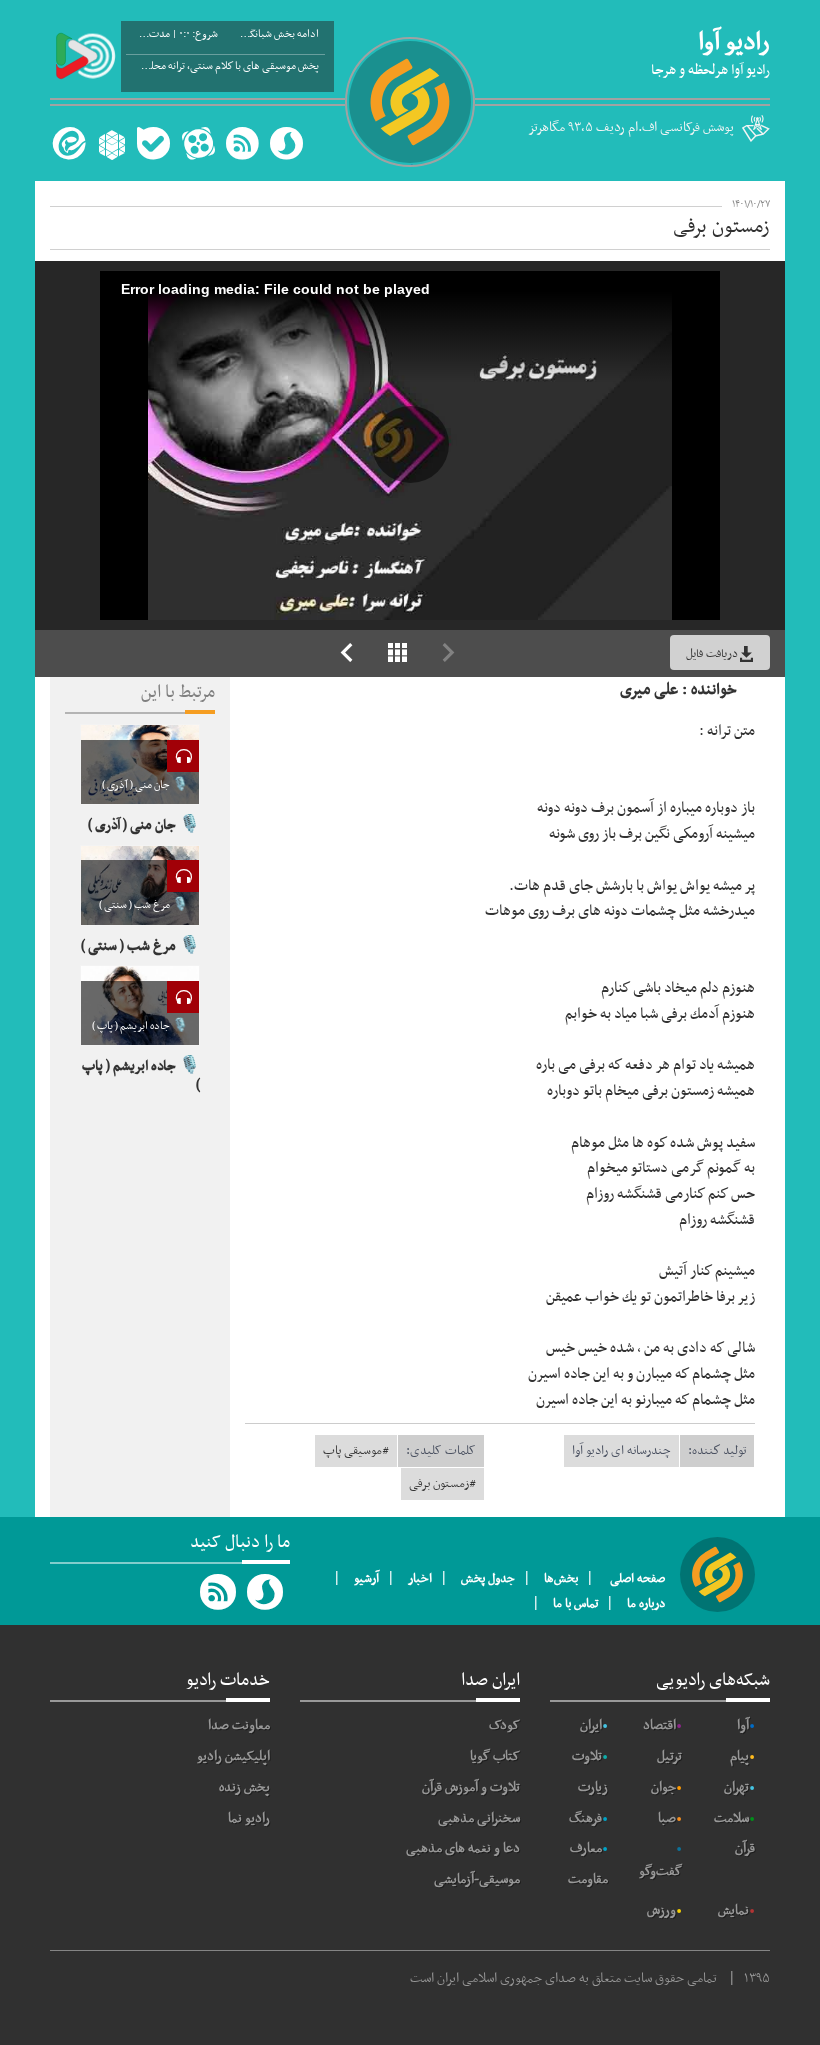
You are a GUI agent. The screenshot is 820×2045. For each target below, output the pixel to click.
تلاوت (587, 1756)
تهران (736, 1787)
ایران (591, 1725)
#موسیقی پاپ (356, 1451)
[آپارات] (198, 143)
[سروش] (286, 143)
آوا (743, 1725)
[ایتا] (66, 143)
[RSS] (242, 143)
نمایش (733, 1910)
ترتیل (669, 1756)
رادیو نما (249, 1818)
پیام (739, 1756)
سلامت (731, 1818)
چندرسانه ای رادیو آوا (621, 1451)
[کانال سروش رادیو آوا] (266, 1592)
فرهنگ (585, 1818)
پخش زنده (244, 1787)
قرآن (745, 1848)
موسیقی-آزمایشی (477, 1879)
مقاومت (588, 1879)
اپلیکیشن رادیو (233, 1756)
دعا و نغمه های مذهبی (463, 1848)
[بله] (153, 143)
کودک (504, 1725)
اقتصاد (659, 1725)
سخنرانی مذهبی (479, 1818)
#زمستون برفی (442, 1484)
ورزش (661, 1910)
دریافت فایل (712, 654)
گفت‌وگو (660, 1871)
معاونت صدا (239, 1725)
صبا (667, 1818)
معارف (586, 1848)
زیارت (593, 1787)
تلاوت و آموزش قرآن (471, 1787)
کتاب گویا (495, 1756)
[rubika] (109, 143)
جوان (663, 1787)
